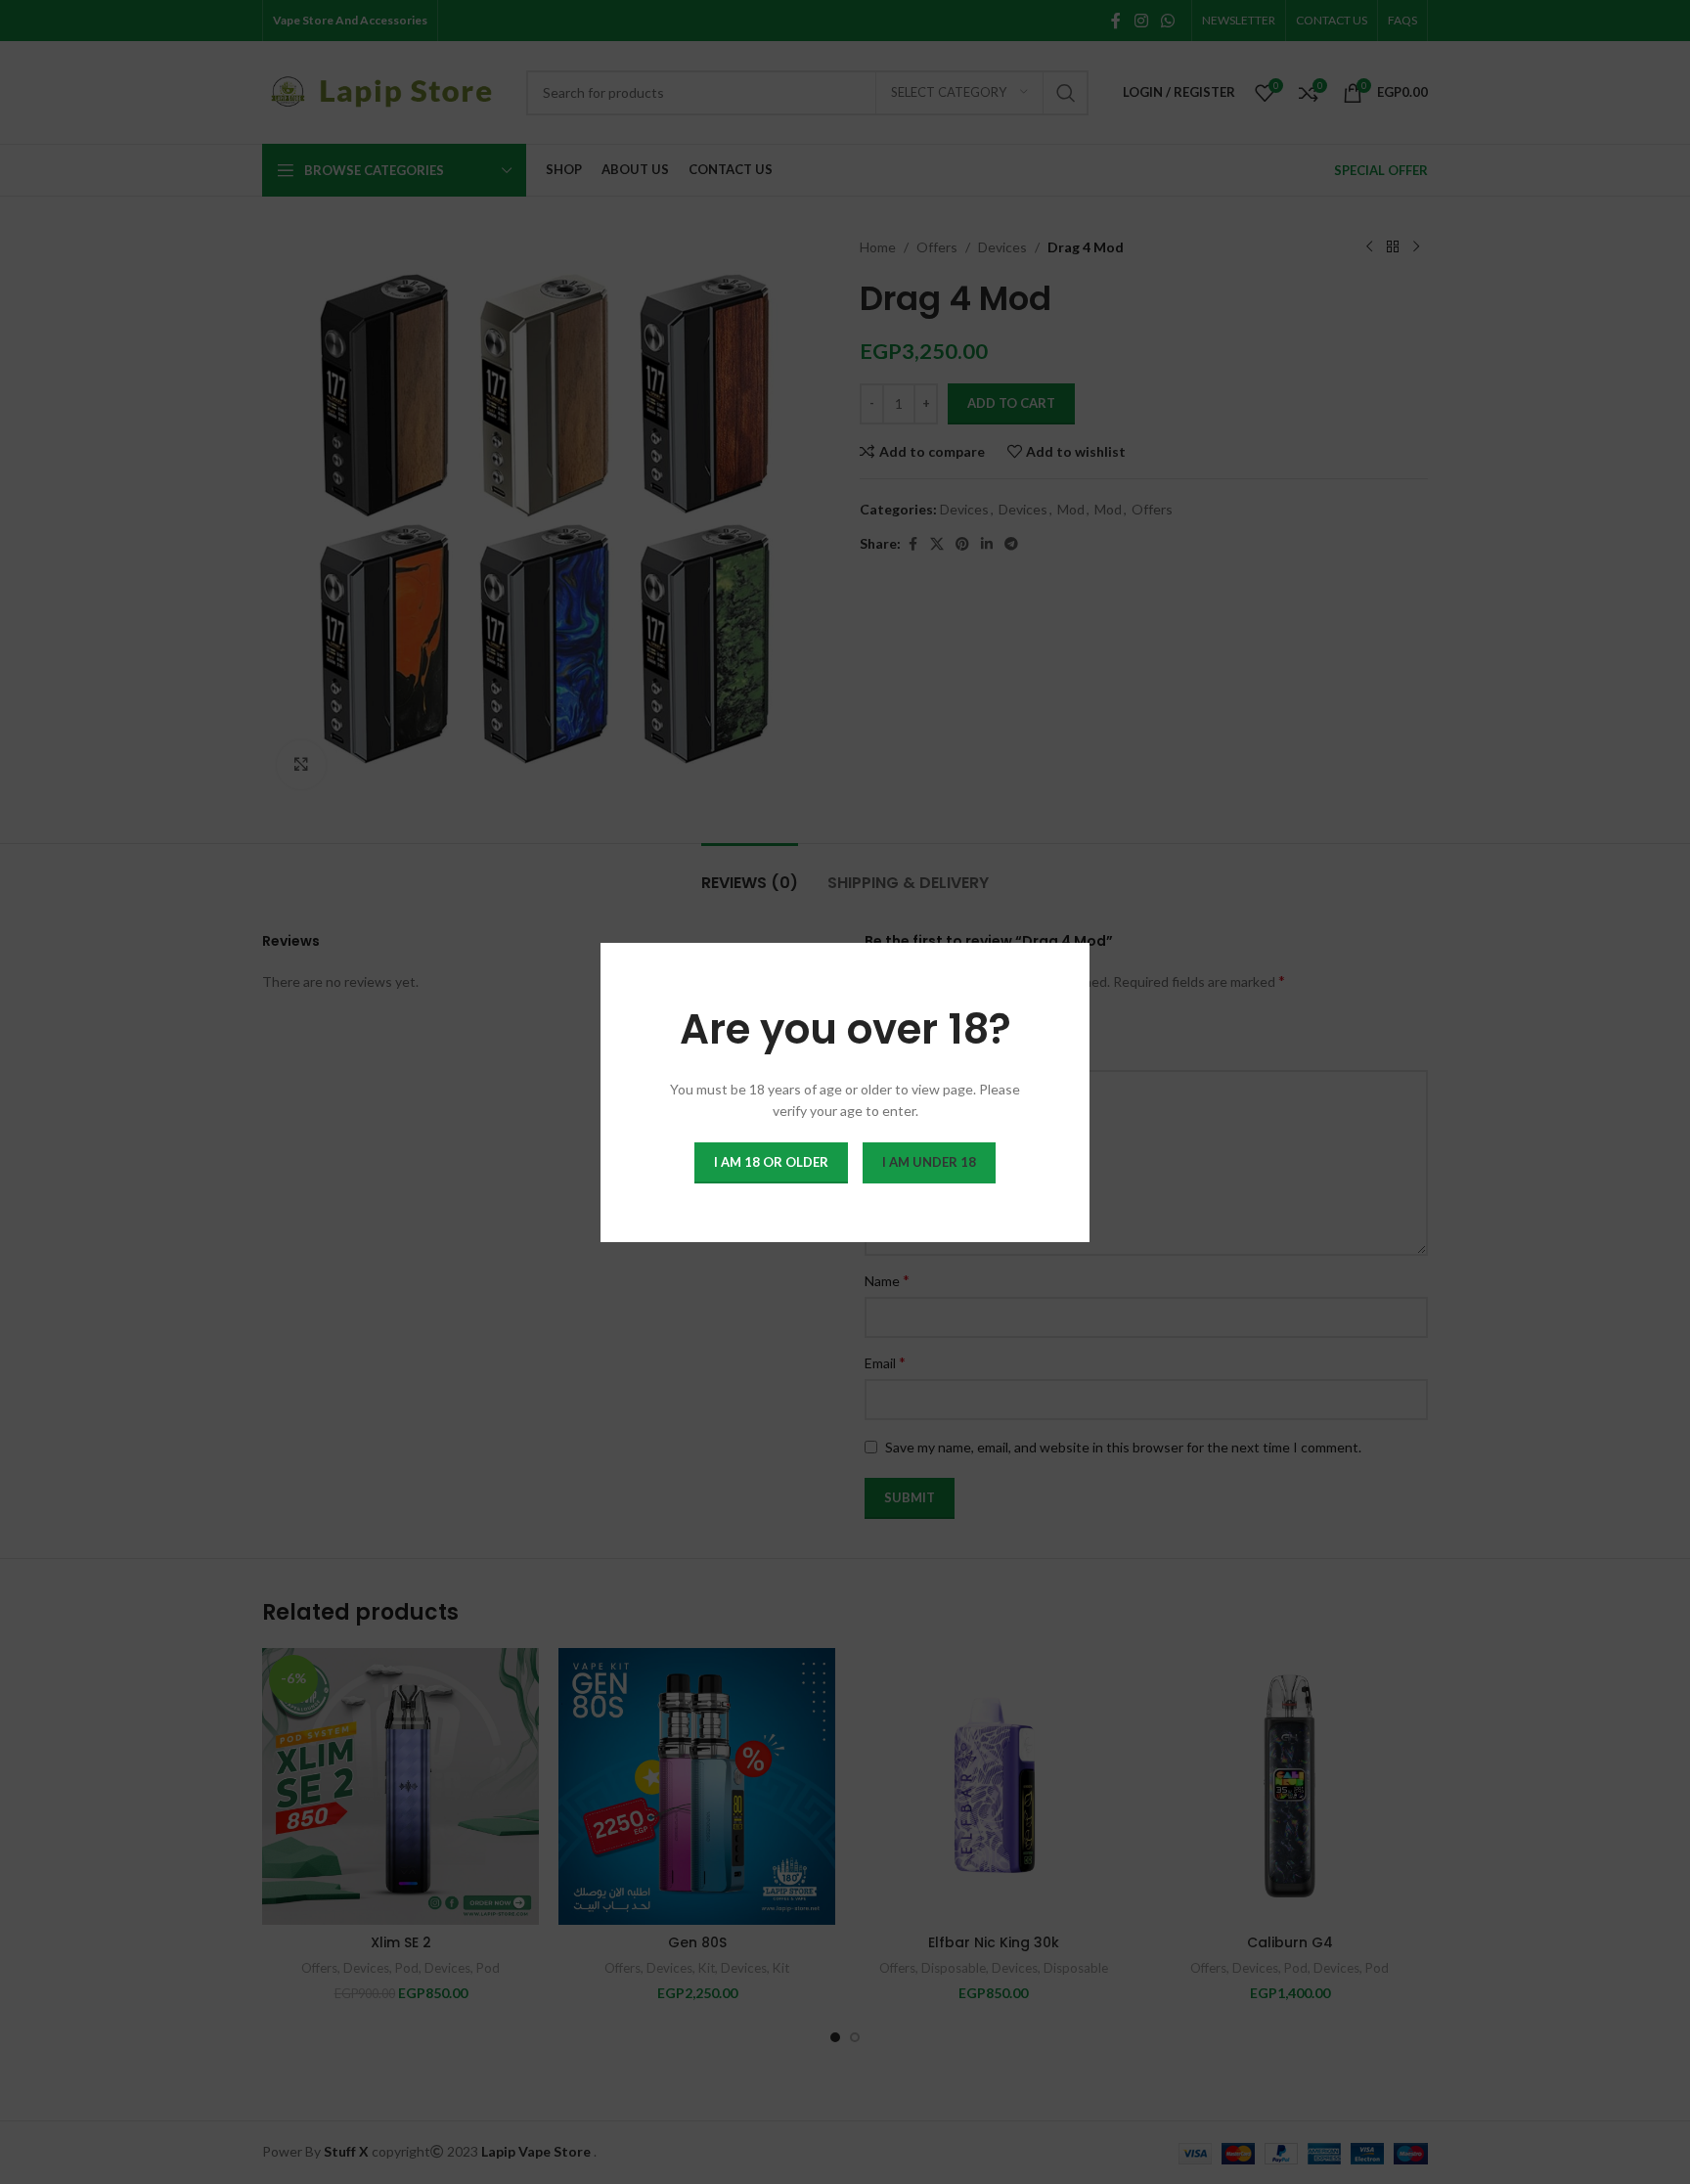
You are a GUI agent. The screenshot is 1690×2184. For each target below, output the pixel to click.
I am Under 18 (929, 1161)
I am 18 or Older (771, 1161)
